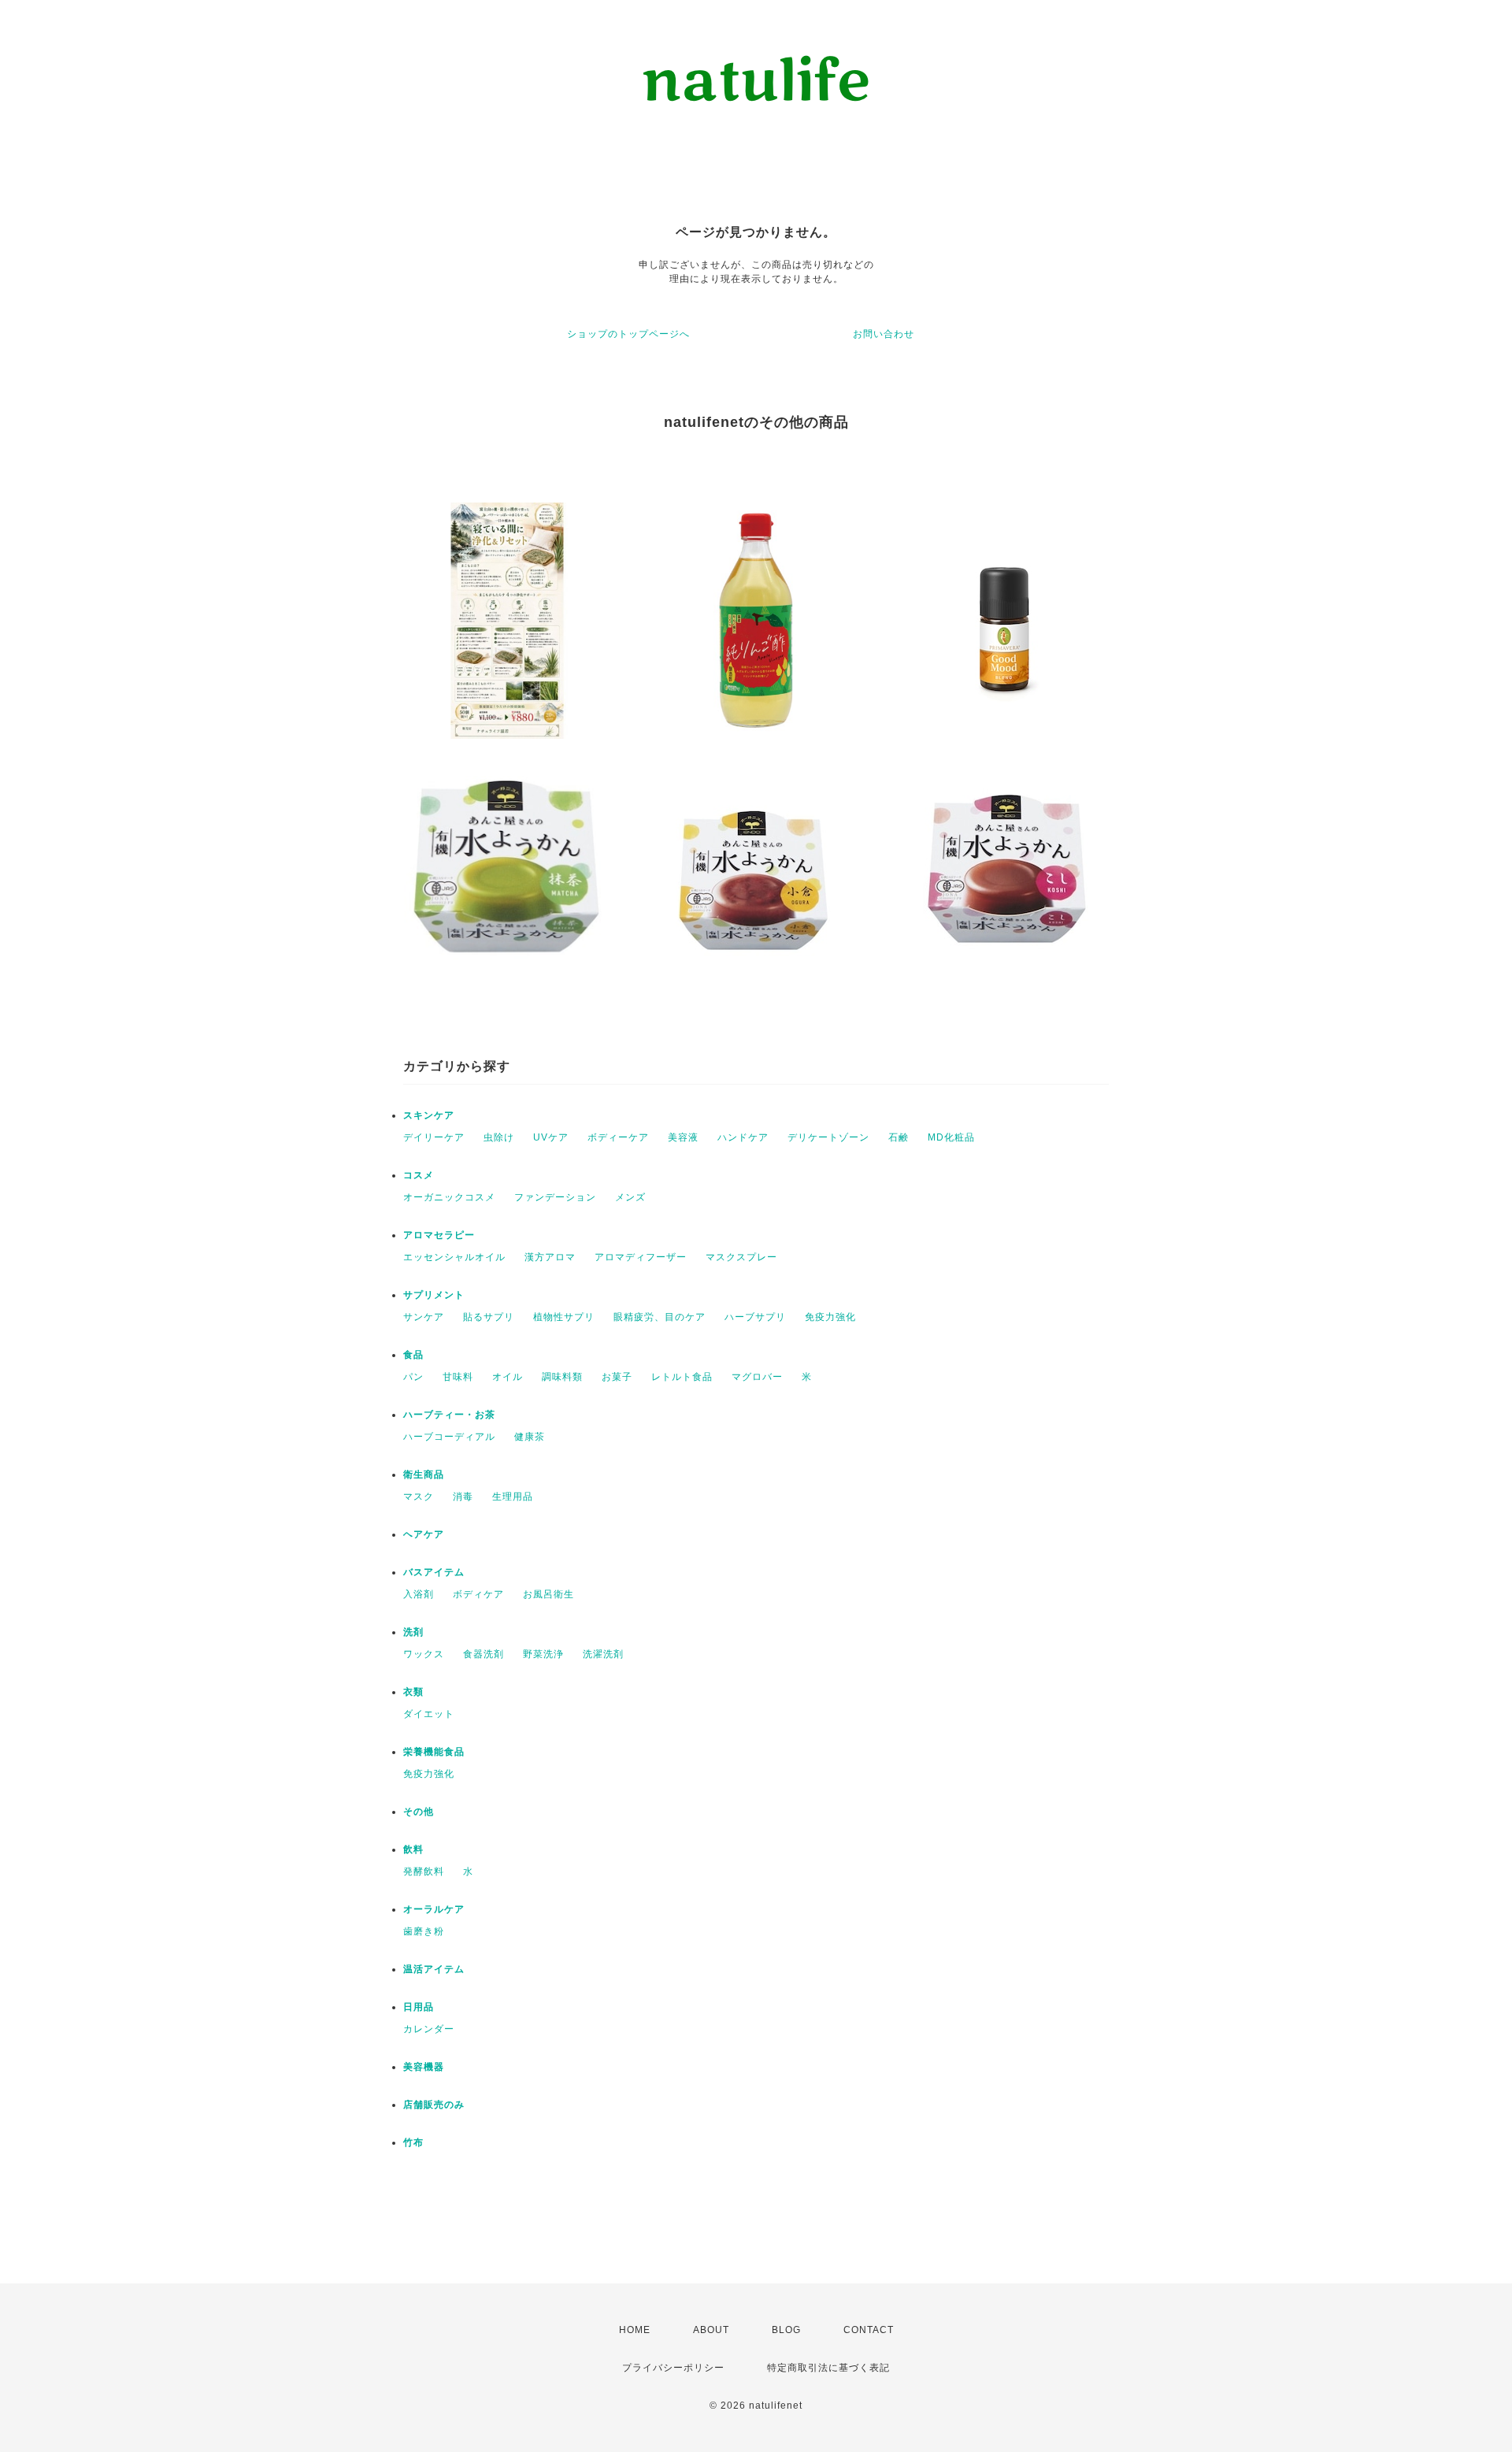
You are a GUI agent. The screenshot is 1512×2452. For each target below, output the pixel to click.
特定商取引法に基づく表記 (828, 2368)
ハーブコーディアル (449, 1437)
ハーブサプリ (755, 1317)
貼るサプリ (489, 1317)
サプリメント (434, 1295)
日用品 (419, 2007)
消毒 (463, 1497)
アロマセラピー (439, 1235)
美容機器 (424, 2067)
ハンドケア (743, 1137)
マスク (419, 1497)
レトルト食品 (682, 1377)
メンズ (630, 1197)
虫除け (499, 1137)
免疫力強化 (830, 1317)
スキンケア (429, 1115)
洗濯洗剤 (603, 1654)
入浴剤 (419, 1594)
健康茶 (530, 1437)
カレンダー (429, 2029)
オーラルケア (434, 1909)
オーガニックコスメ (449, 1197)
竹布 (413, 2142)
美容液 (683, 1137)
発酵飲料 (424, 1871)
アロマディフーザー (641, 1257)
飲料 (413, 1849)
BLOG (786, 2330)
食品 (413, 1355)
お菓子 (617, 1377)
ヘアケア (424, 1534)
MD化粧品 (951, 1137)
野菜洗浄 (543, 1654)
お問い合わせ (884, 334)
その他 (419, 1812)
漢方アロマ (550, 1257)
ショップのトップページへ (628, 334)
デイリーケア (434, 1137)
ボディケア (478, 1594)
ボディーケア (618, 1137)
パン (413, 1377)
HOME (635, 2330)
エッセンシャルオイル (454, 1257)
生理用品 (513, 1497)
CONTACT (869, 2330)
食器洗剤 (484, 1654)
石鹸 (899, 1137)
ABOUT (711, 2330)
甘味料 (458, 1377)
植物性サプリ (564, 1317)
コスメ (419, 1175)
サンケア (424, 1317)
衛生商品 (424, 1475)
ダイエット (429, 1714)
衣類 (413, 1692)
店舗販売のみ (434, 2105)
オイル (508, 1377)
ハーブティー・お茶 (449, 1415)
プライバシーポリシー (673, 2368)
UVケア (551, 1137)
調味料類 (562, 1377)
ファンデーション (555, 1197)
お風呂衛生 (548, 1594)
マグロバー (757, 1377)
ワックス (424, 1654)
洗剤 (413, 1632)
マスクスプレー (741, 1257)
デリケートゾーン (828, 1137)
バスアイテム (434, 1572)
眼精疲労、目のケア (660, 1317)
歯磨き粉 (424, 1931)
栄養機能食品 (434, 1752)
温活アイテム (434, 1969)
